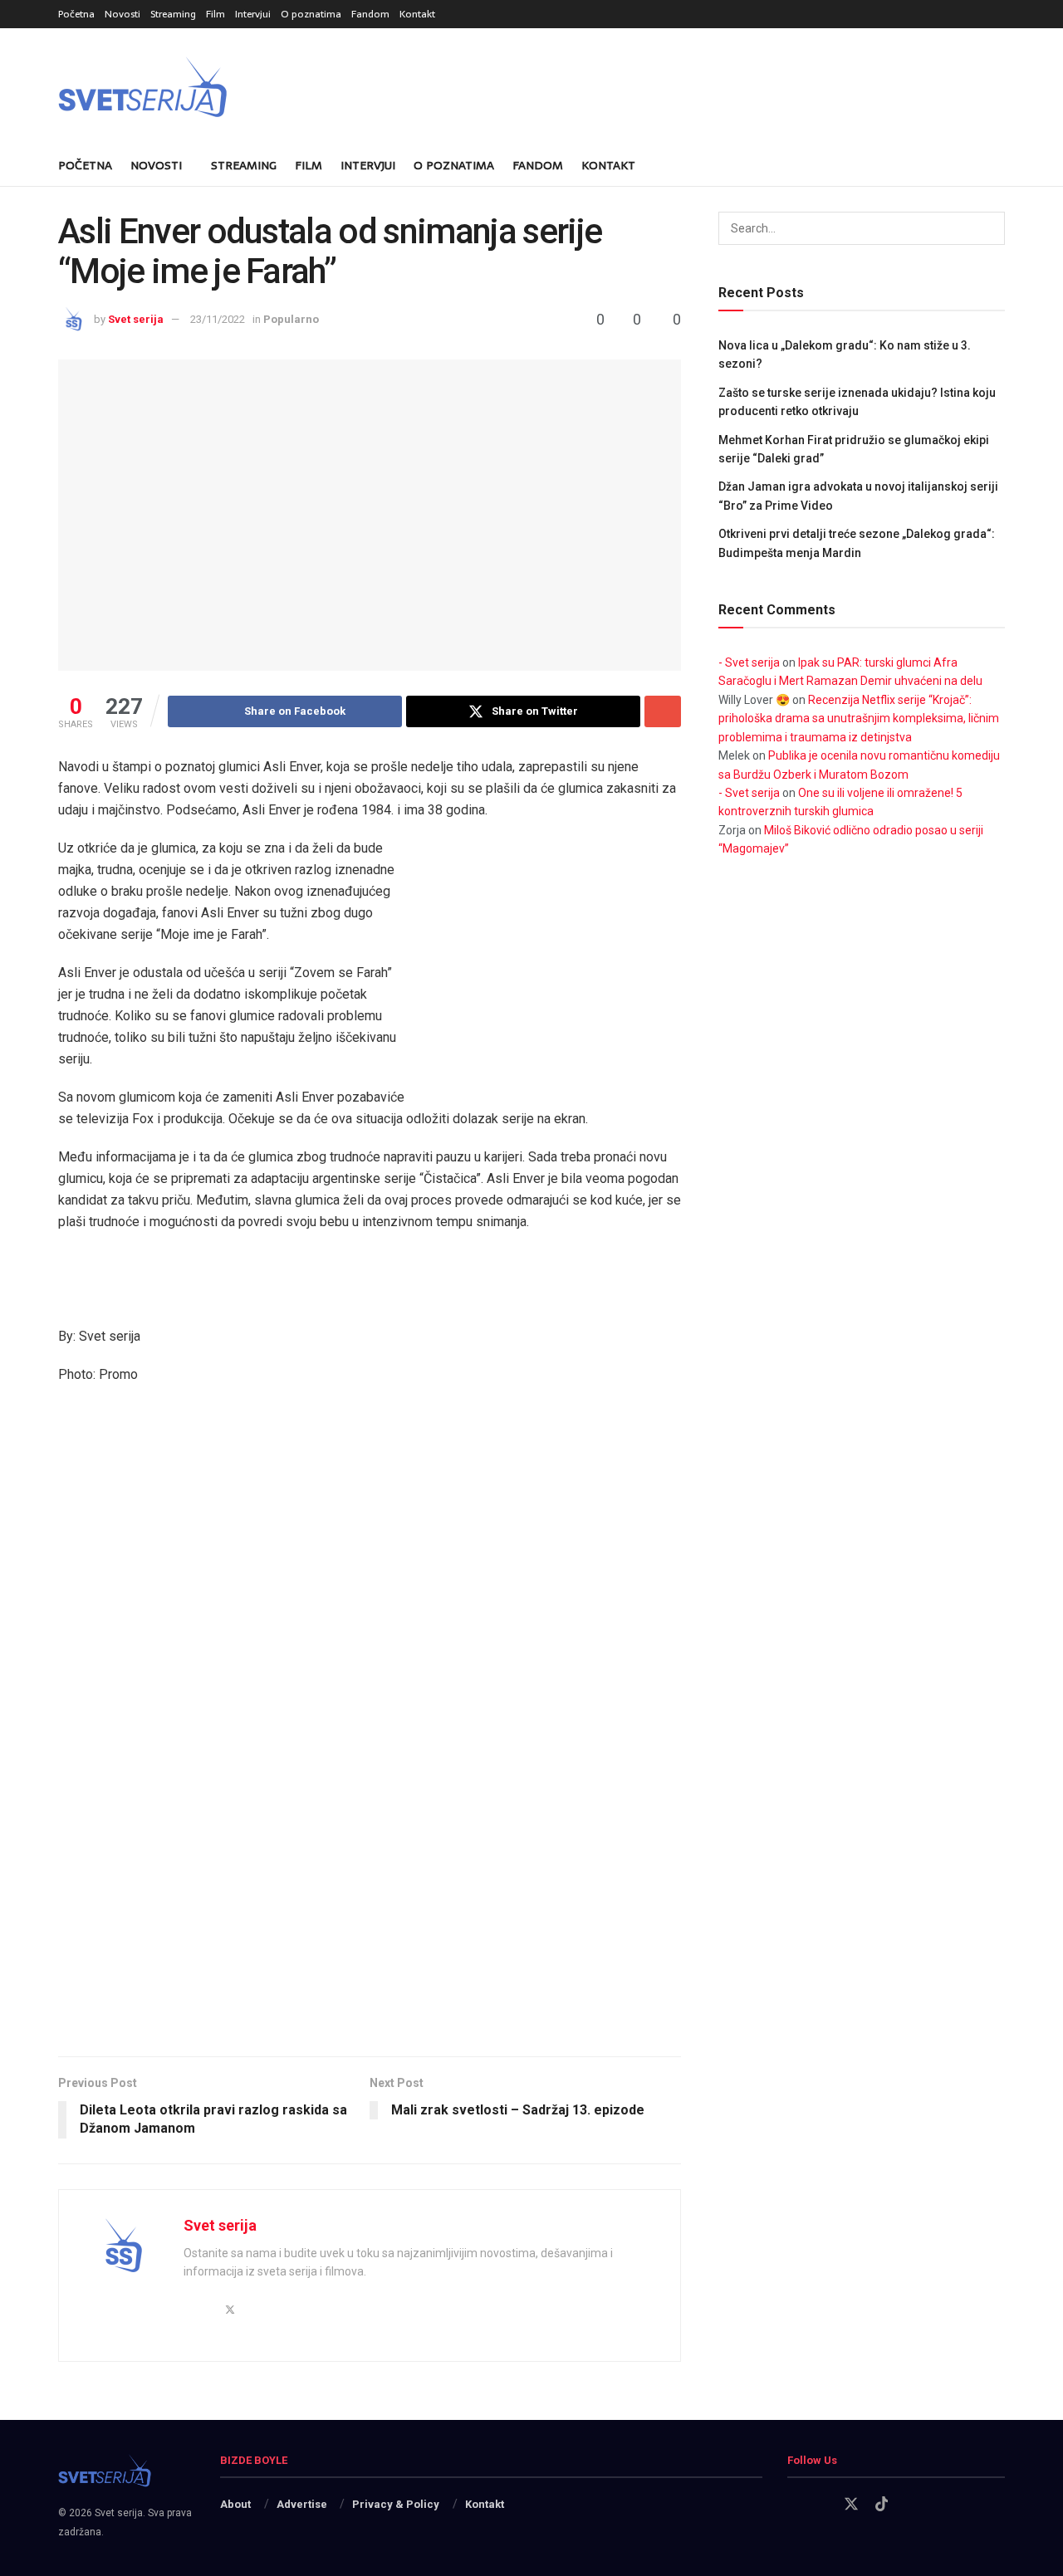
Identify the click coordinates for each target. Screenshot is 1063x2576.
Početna (76, 14)
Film (216, 14)
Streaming (173, 14)
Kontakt (417, 14)
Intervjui (253, 14)
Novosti (122, 14)
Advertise (302, 2504)
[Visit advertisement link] (556, 970)
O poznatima (311, 14)
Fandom (370, 14)
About (235, 2504)
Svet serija (136, 319)
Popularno (291, 319)
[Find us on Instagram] (821, 2505)
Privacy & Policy (396, 2504)
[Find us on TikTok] (882, 2505)
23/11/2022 (218, 319)
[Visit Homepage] (183, 87)
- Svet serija (749, 662)
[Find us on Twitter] (851, 2505)
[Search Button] (999, 165)
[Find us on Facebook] (793, 2505)
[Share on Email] (663, 711)
